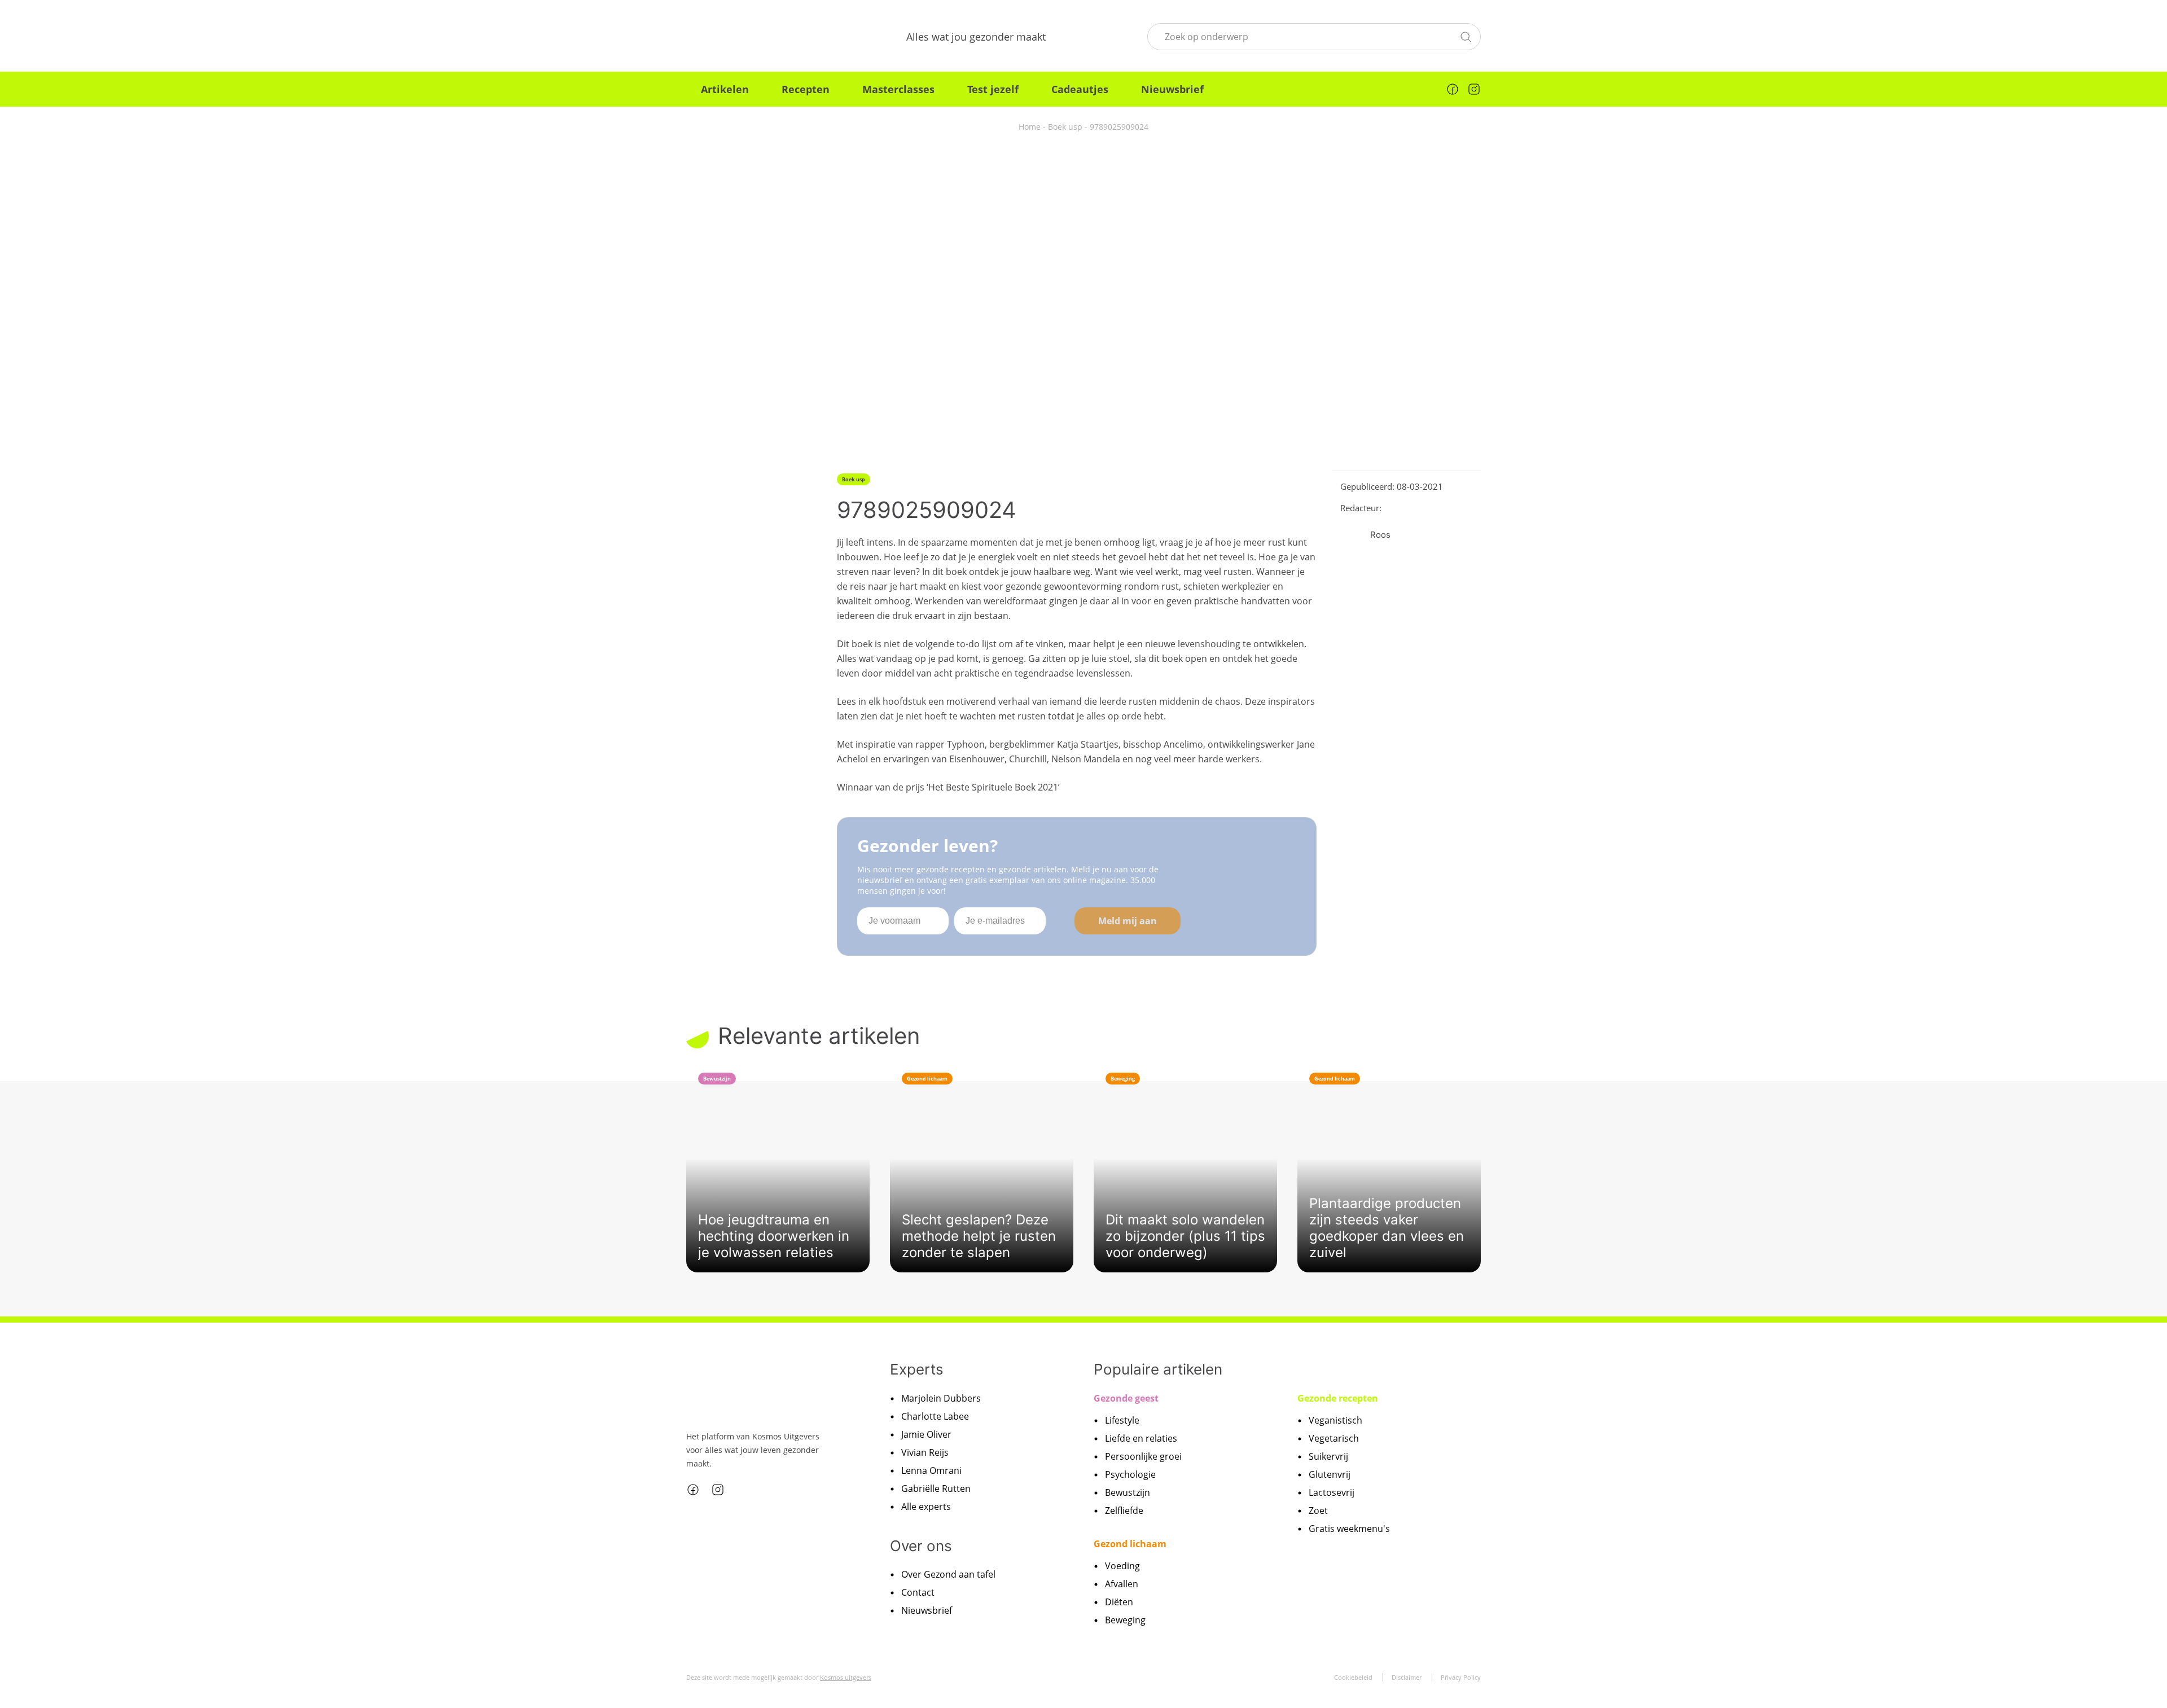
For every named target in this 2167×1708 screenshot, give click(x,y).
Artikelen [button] (725, 89)
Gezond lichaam (1130, 1544)
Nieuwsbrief (1172, 89)
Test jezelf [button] (993, 89)
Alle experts (926, 1507)
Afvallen (1122, 1584)
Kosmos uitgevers (846, 1677)
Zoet (1318, 1511)
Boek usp (1065, 127)
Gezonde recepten (1338, 1398)
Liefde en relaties (1141, 1438)
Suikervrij (1328, 1456)
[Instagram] (1474, 89)
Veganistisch (1335, 1420)
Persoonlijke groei (1143, 1456)
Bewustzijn (1128, 1492)
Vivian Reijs (925, 1452)
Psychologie (1130, 1474)
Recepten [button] (806, 89)
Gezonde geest (1126, 1398)
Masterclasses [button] (898, 89)
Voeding (1122, 1566)
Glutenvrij (1330, 1474)
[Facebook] (1453, 89)
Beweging (1125, 1620)
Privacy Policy (1461, 1677)
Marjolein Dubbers (941, 1398)
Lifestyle (1122, 1420)
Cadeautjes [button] (1080, 89)
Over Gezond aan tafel (948, 1574)
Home (1030, 127)
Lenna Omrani (931, 1470)
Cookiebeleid (1353, 1677)
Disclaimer (1407, 1677)
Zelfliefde (1124, 1511)
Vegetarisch (1334, 1438)
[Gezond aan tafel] (745, 37)
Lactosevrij (1332, 1492)
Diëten (1119, 1602)
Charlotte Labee (935, 1416)
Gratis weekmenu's (1349, 1529)
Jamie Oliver (926, 1434)
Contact (918, 1592)
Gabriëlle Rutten (936, 1489)
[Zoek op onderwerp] (1466, 36)
